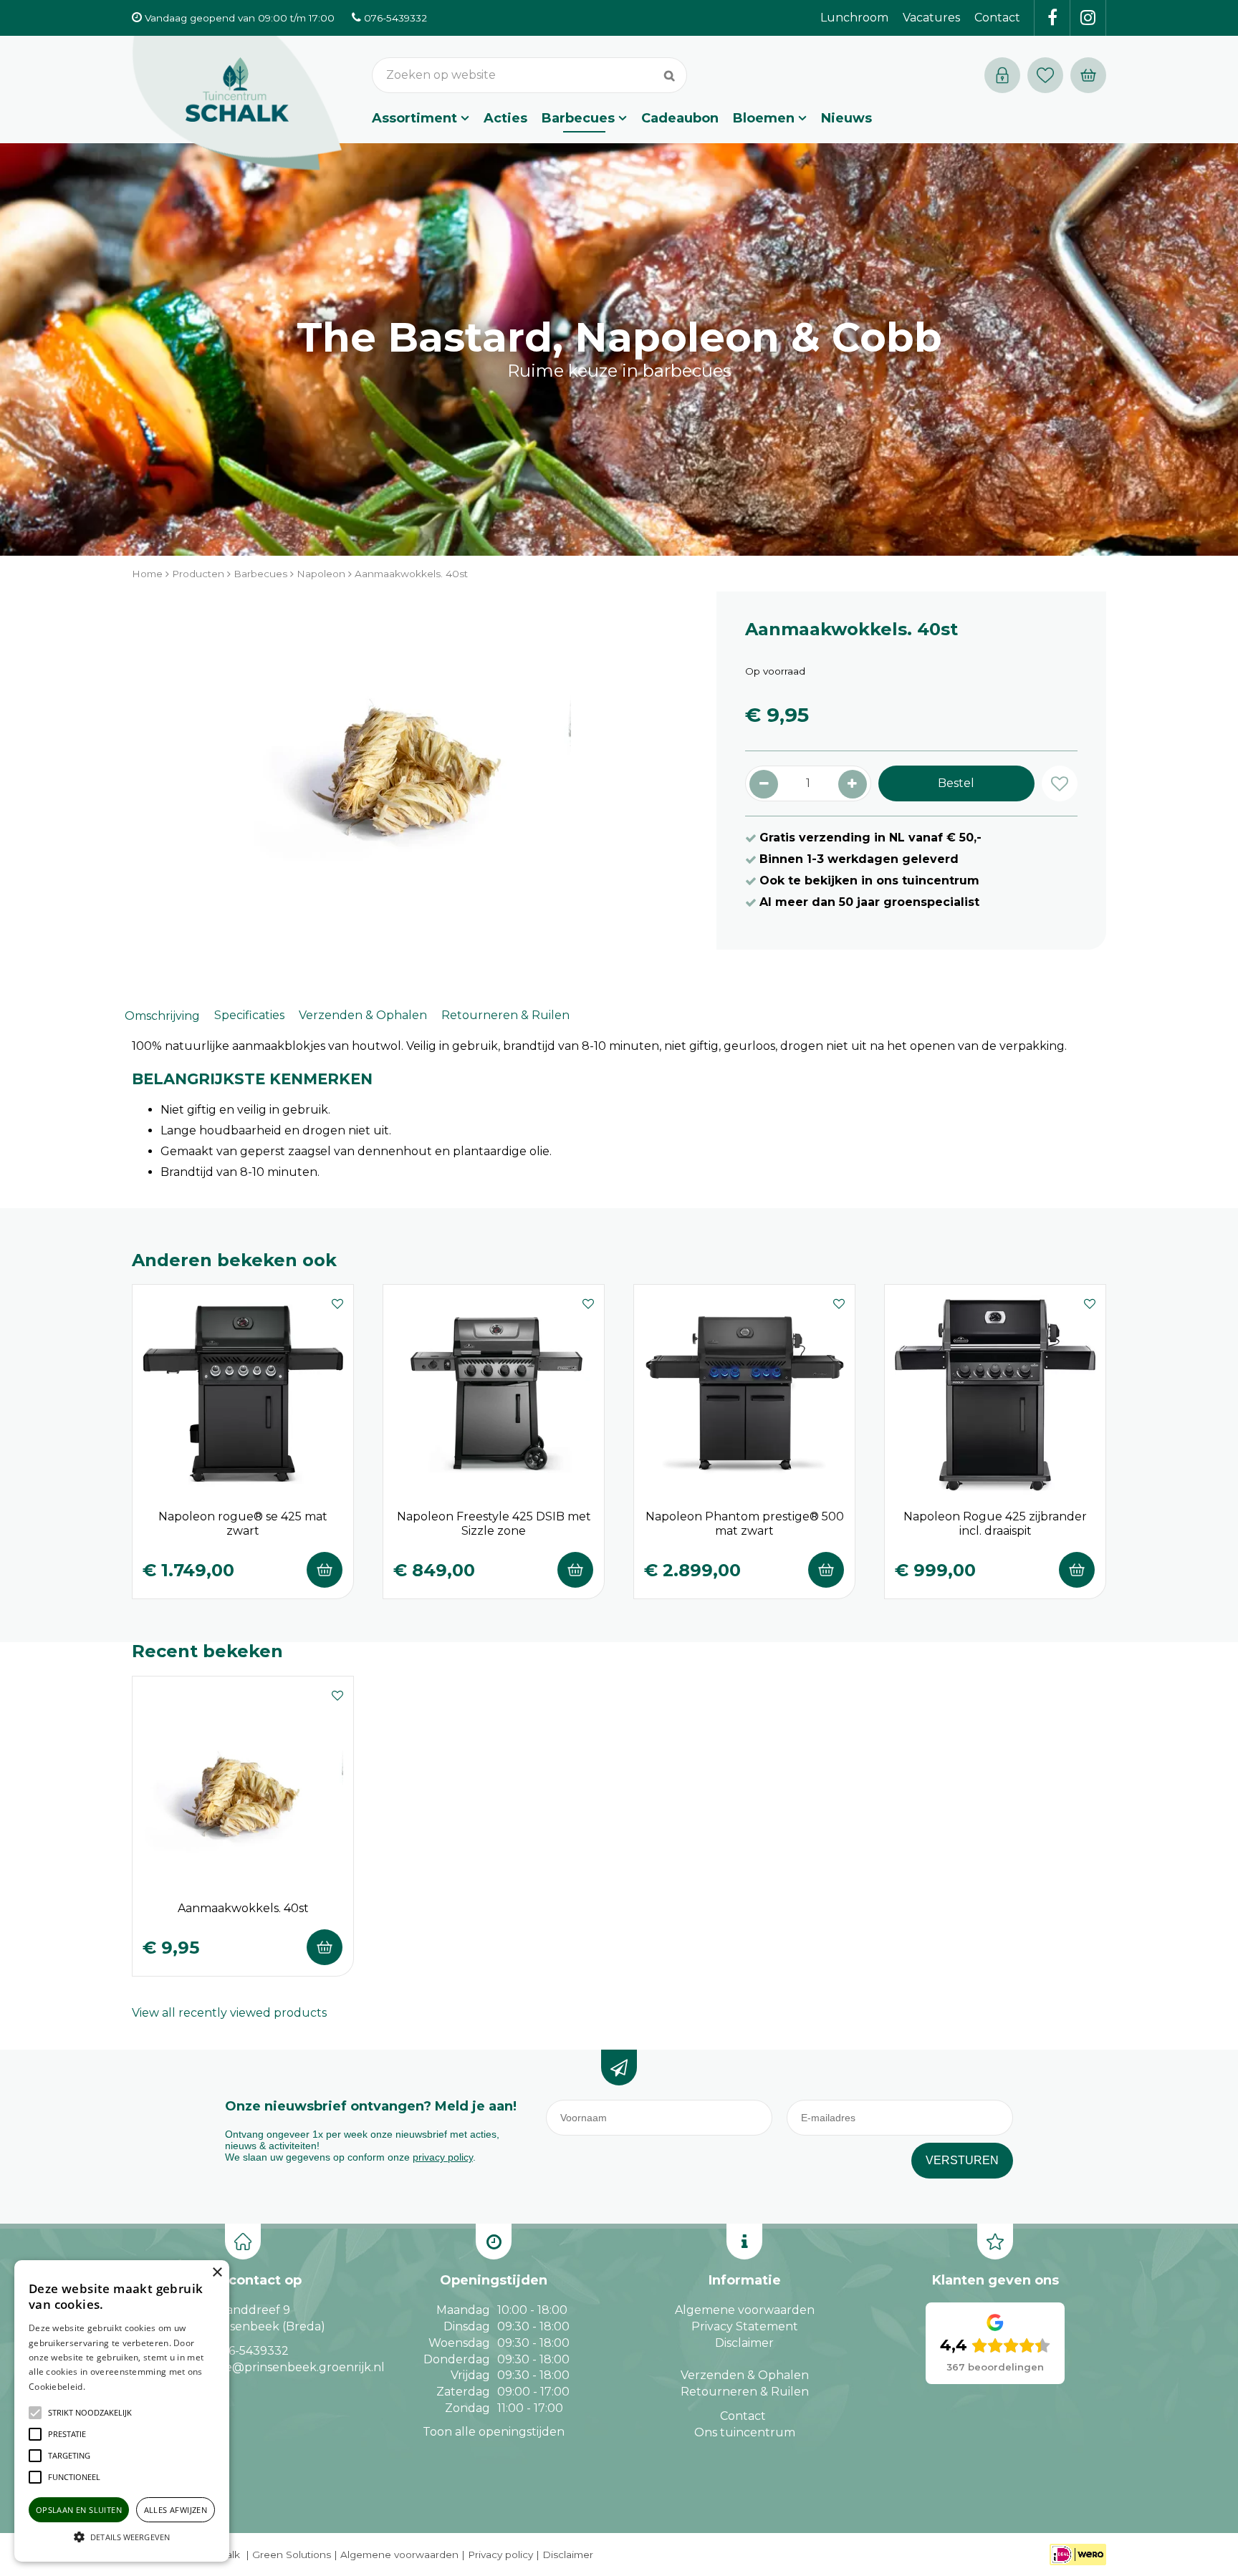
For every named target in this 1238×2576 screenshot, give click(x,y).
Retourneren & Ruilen (505, 1015)
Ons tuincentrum (745, 2432)
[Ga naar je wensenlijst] (1049, 75)
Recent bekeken (207, 1651)
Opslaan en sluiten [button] (79, 2510)
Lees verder (110, 2387)
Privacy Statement (745, 2326)
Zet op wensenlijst (337, 1302)
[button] (90, 2413)
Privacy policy (500, 2555)
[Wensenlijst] (1045, 75)
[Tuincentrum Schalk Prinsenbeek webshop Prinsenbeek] (237, 104)
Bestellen (325, 1570)
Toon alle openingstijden (494, 2432)
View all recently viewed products (229, 2013)
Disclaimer (744, 2343)
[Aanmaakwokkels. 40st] (410, 771)
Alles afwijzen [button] (176, 2510)
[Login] (1002, 75)
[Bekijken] (1088, 75)
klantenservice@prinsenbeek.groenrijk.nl (266, 2367)
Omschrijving (162, 1016)
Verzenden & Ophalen (363, 1015)
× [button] (217, 2273)
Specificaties (249, 1015)
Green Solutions (292, 2555)
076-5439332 (251, 2351)
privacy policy (443, 2157)
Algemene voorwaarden (745, 2310)
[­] (1052, 18)
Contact (743, 2416)
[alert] (122, 2411)
